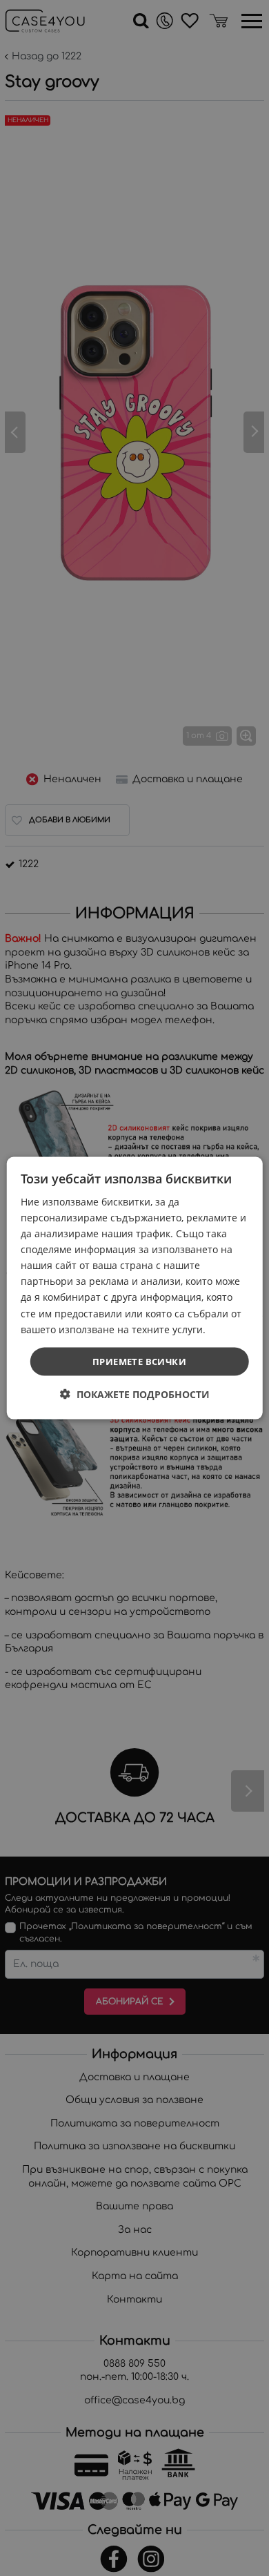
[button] (135, 1394)
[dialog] (135, 1288)
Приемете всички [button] (139, 1361)
